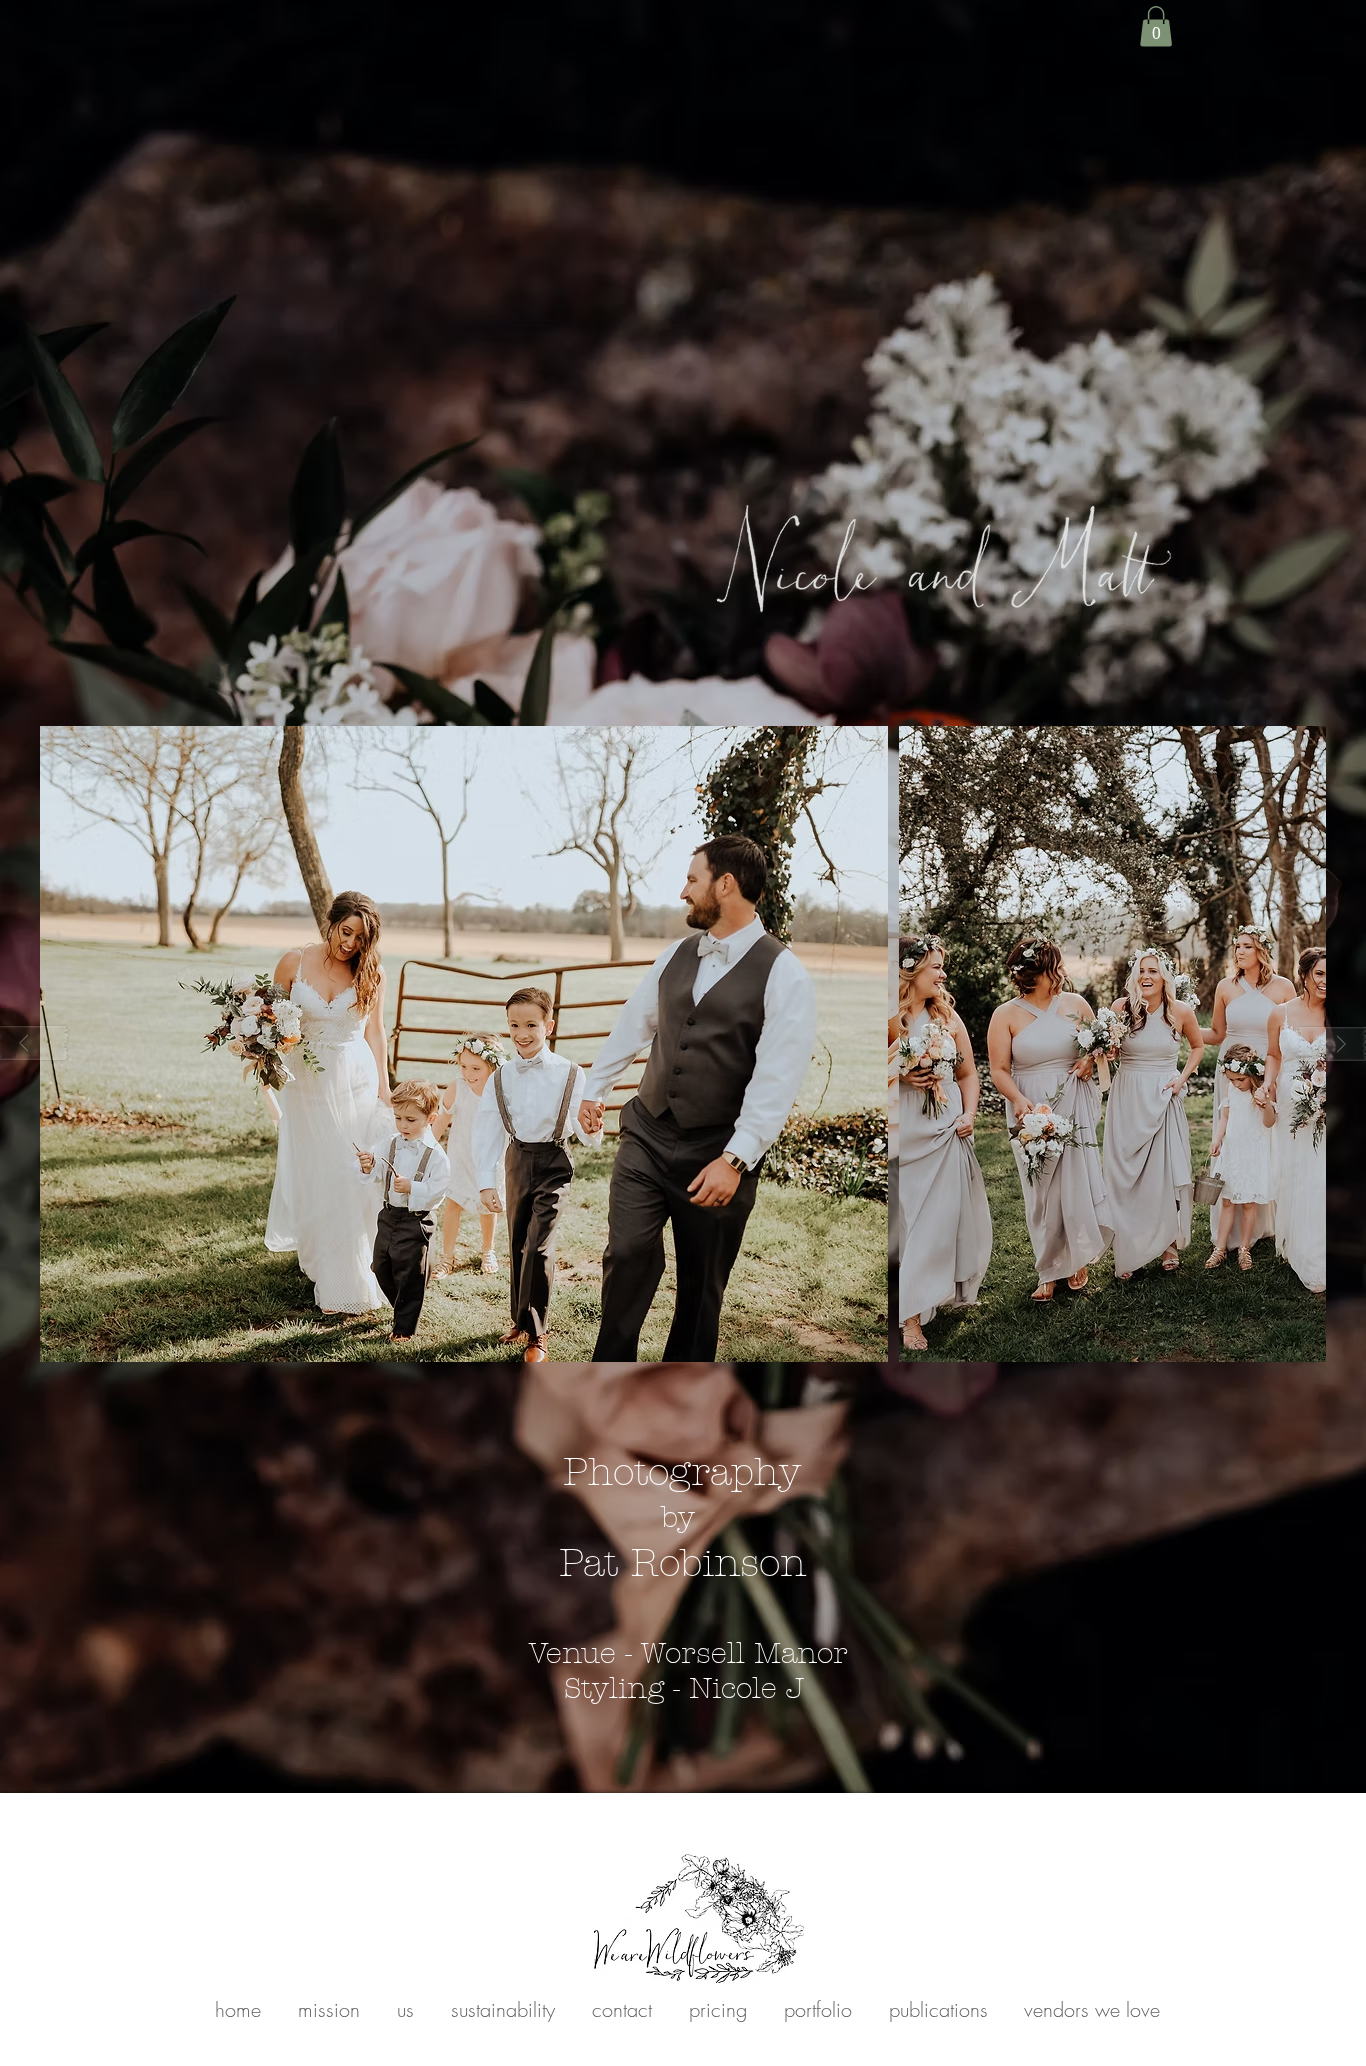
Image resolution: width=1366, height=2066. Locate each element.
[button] (1156, 26)
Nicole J (751, 1688)
